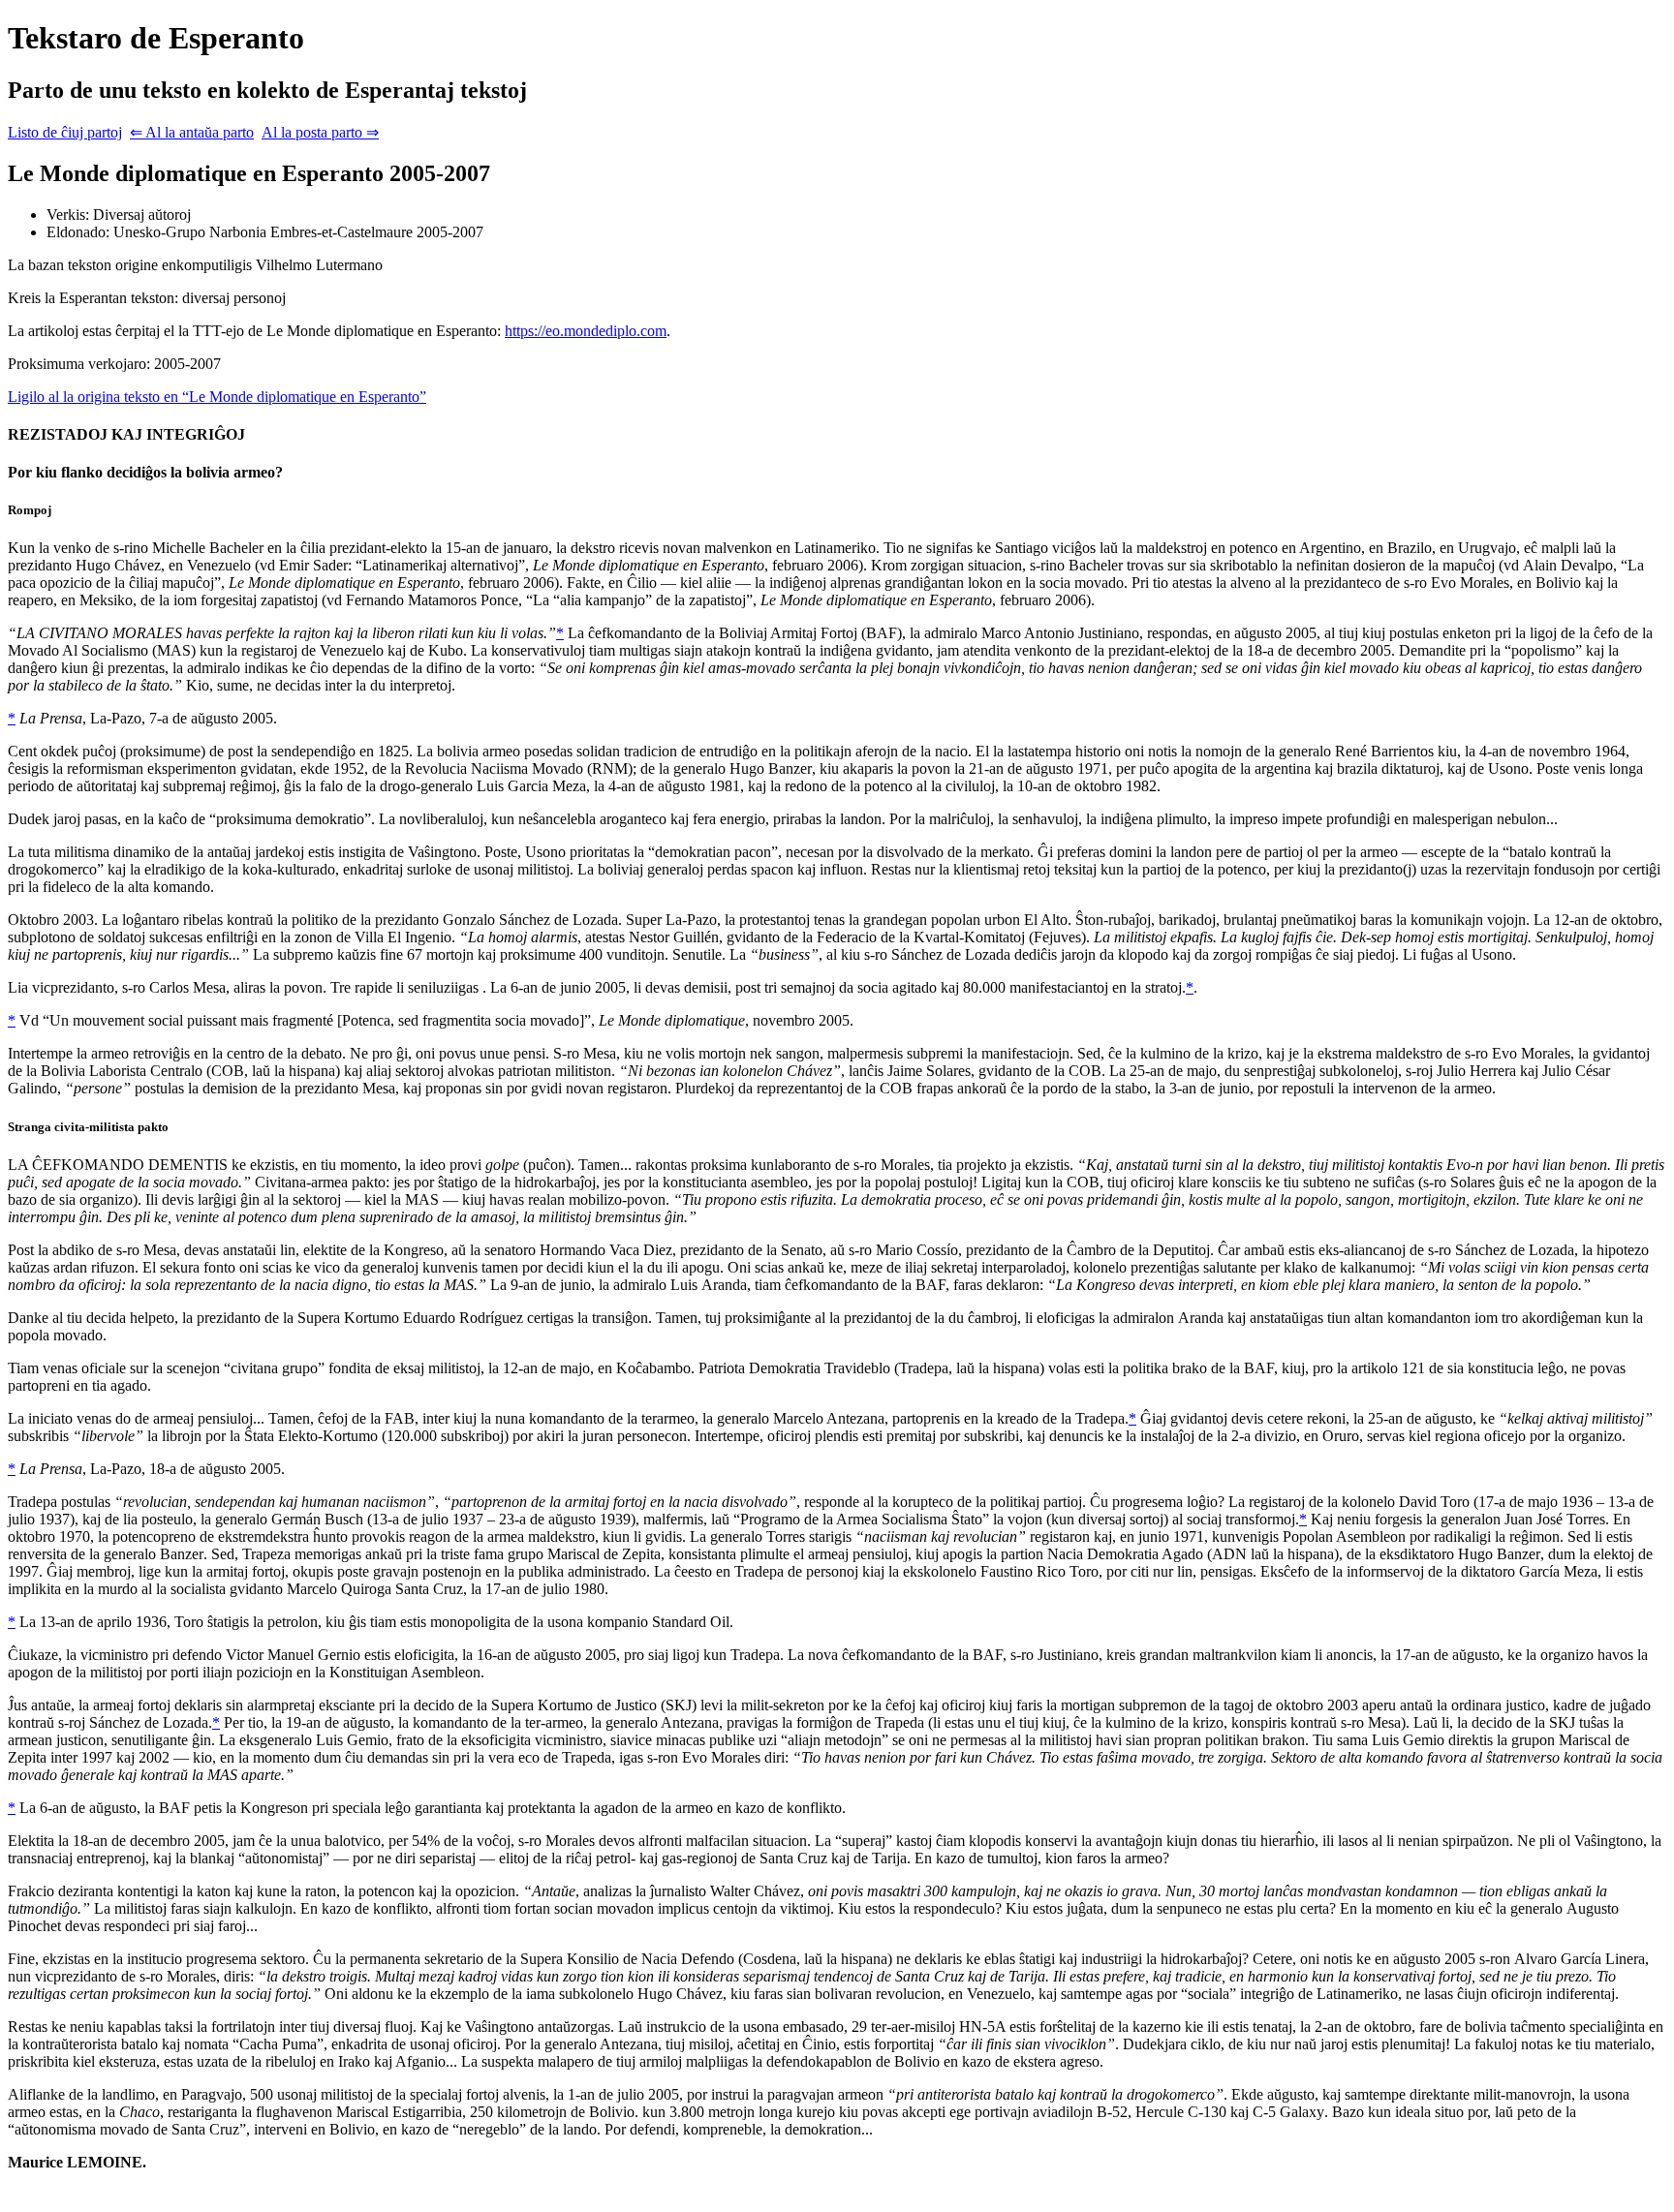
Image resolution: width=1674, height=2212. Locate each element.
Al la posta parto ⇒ (320, 132)
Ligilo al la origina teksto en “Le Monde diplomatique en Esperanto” (217, 397)
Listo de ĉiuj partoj (65, 132)
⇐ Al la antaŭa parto (192, 132)
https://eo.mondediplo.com (586, 331)
